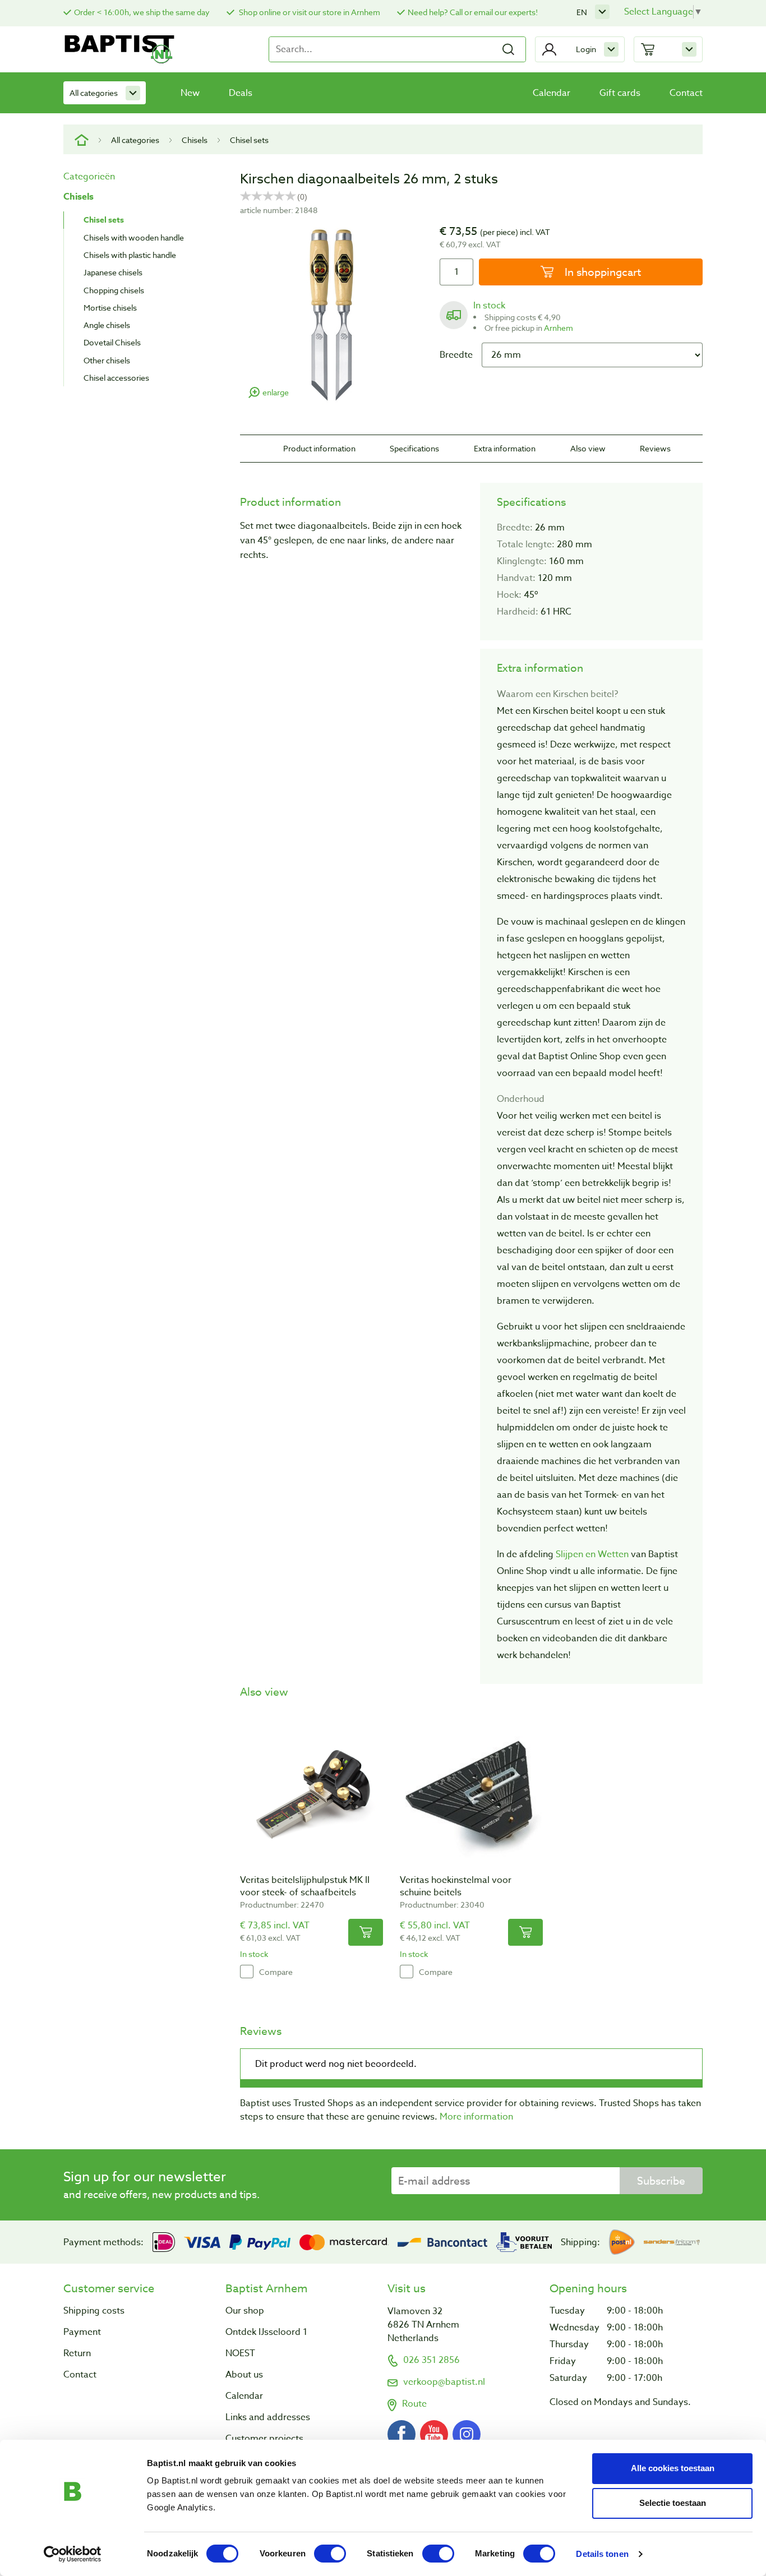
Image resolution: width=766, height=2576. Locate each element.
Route (414, 2404)
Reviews (655, 448)
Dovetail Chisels (112, 342)
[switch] (330, 2554)
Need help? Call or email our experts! (473, 12)
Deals (241, 93)
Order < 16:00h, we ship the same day (142, 12)
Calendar (552, 93)
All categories (94, 93)
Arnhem (559, 328)
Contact (686, 93)
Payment (82, 2332)
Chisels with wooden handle (134, 237)
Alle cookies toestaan (673, 2468)
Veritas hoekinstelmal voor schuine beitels (456, 1886)
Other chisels (107, 360)
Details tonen (602, 2554)
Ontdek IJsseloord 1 (266, 2332)
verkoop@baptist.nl (444, 2382)
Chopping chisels (114, 290)
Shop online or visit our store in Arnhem (309, 12)
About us (244, 2375)
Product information (319, 448)
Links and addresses (268, 2417)
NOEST (240, 2353)
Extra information (505, 448)
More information (476, 2117)
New (190, 93)
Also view (588, 448)
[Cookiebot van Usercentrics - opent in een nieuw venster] (73, 2554)
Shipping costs (94, 2311)
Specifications (414, 448)
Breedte (456, 355)
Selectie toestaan (673, 2503)
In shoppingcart (601, 272)
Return (77, 2353)
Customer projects (264, 2439)
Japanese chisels (113, 272)
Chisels (195, 140)
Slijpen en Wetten (592, 1554)
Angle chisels (107, 325)
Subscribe (661, 2181)
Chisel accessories (116, 378)
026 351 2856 (432, 2360)
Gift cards (620, 93)
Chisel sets (249, 140)
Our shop (245, 2311)
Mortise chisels (110, 308)
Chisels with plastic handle (130, 255)
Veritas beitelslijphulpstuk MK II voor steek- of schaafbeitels (305, 1886)
